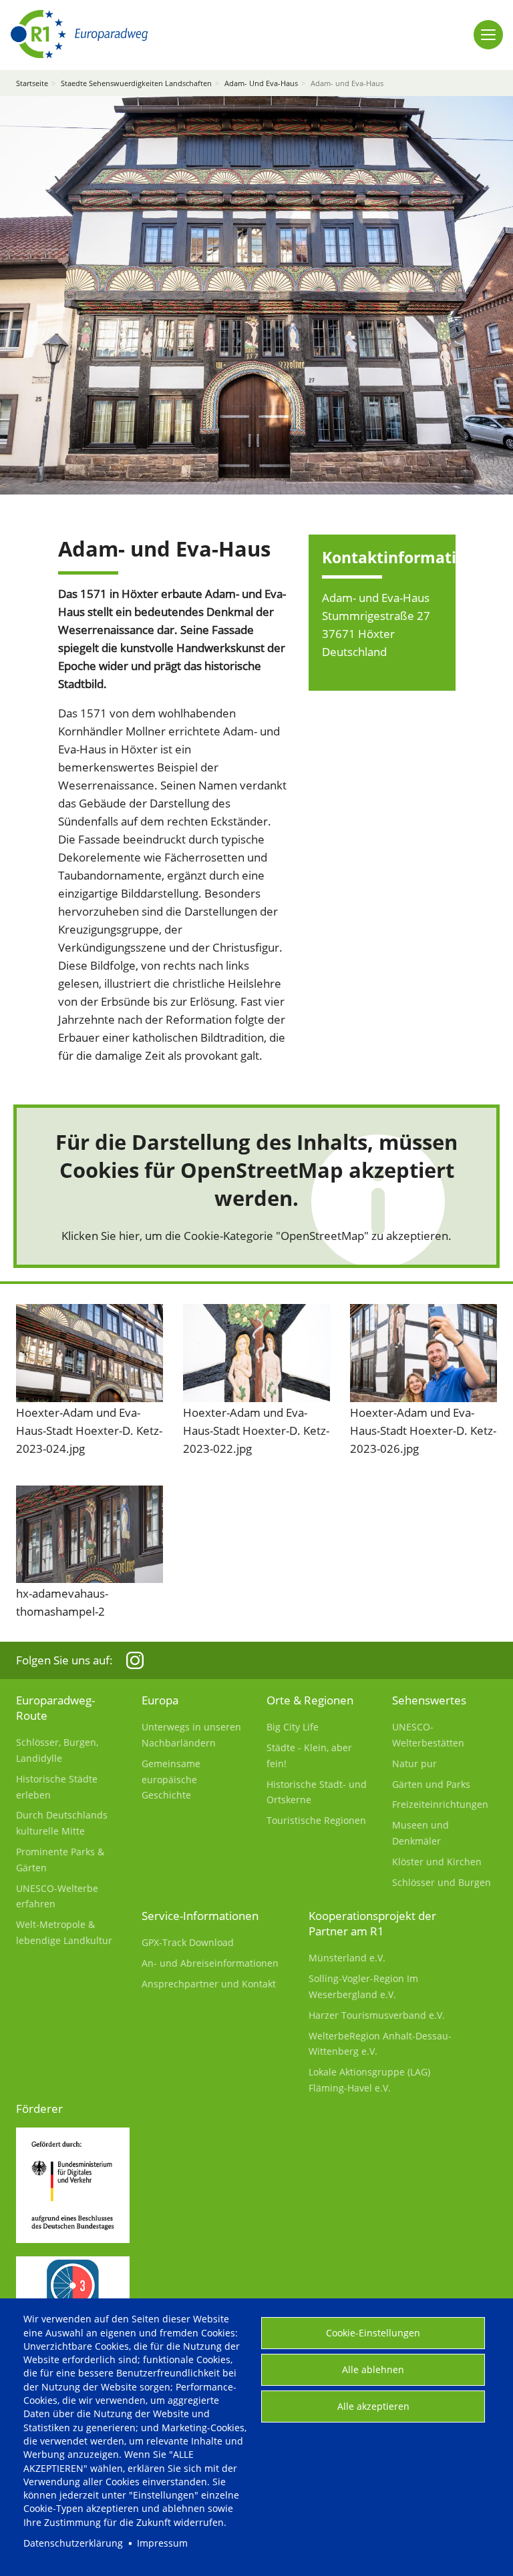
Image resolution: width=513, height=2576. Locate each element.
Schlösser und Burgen (442, 1882)
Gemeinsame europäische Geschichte (171, 1780)
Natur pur (414, 1763)
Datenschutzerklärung (73, 2543)
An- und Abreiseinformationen (210, 1963)
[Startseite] (79, 34)
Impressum (162, 2543)
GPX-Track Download (188, 1942)
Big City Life (293, 1727)
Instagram (135, 1660)
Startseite (32, 83)
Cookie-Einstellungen (373, 2333)
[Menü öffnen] (488, 35)
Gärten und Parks (431, 1784)
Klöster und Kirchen (437, 1862)
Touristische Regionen (316, 1820)
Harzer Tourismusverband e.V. (377, 2015)
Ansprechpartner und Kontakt (209, 1984)
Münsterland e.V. (347, 1958)
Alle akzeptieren (373, 2406)
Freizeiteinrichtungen (440, 1804)
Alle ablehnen (373, 2369)
